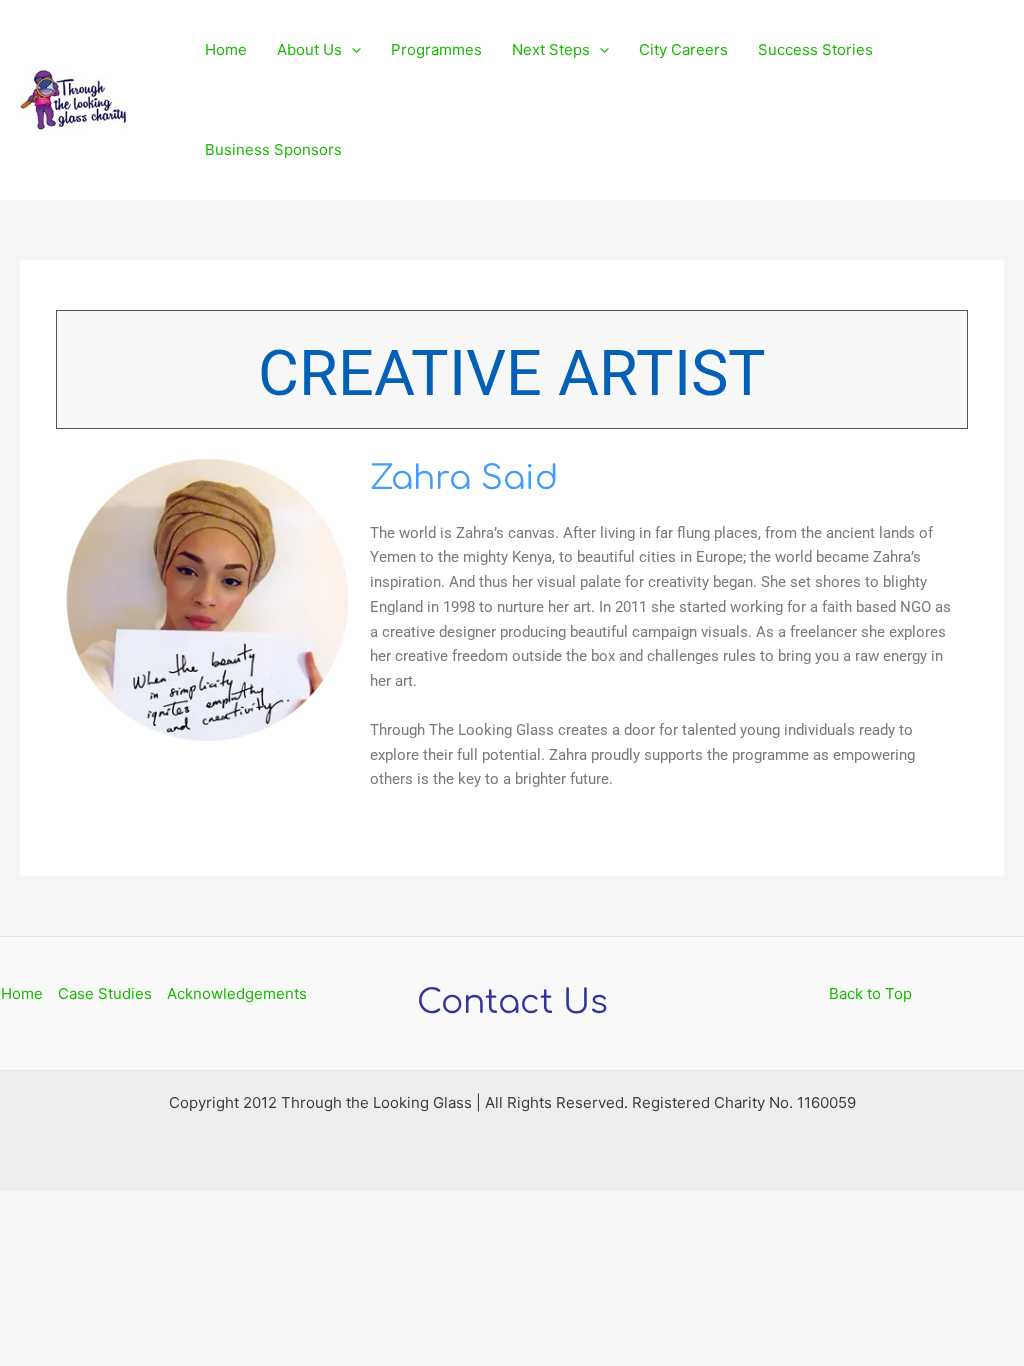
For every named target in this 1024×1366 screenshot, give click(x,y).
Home (226, 49)
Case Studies (105, 993)
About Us (309, 49)
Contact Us (512, 1002)
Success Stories (815, 49)
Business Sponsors (273, 149)
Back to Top (870, 993)
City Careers (683, 49)
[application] (351, 50)
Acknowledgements (237, 993)
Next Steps (551, 49)
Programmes (436, 49)
